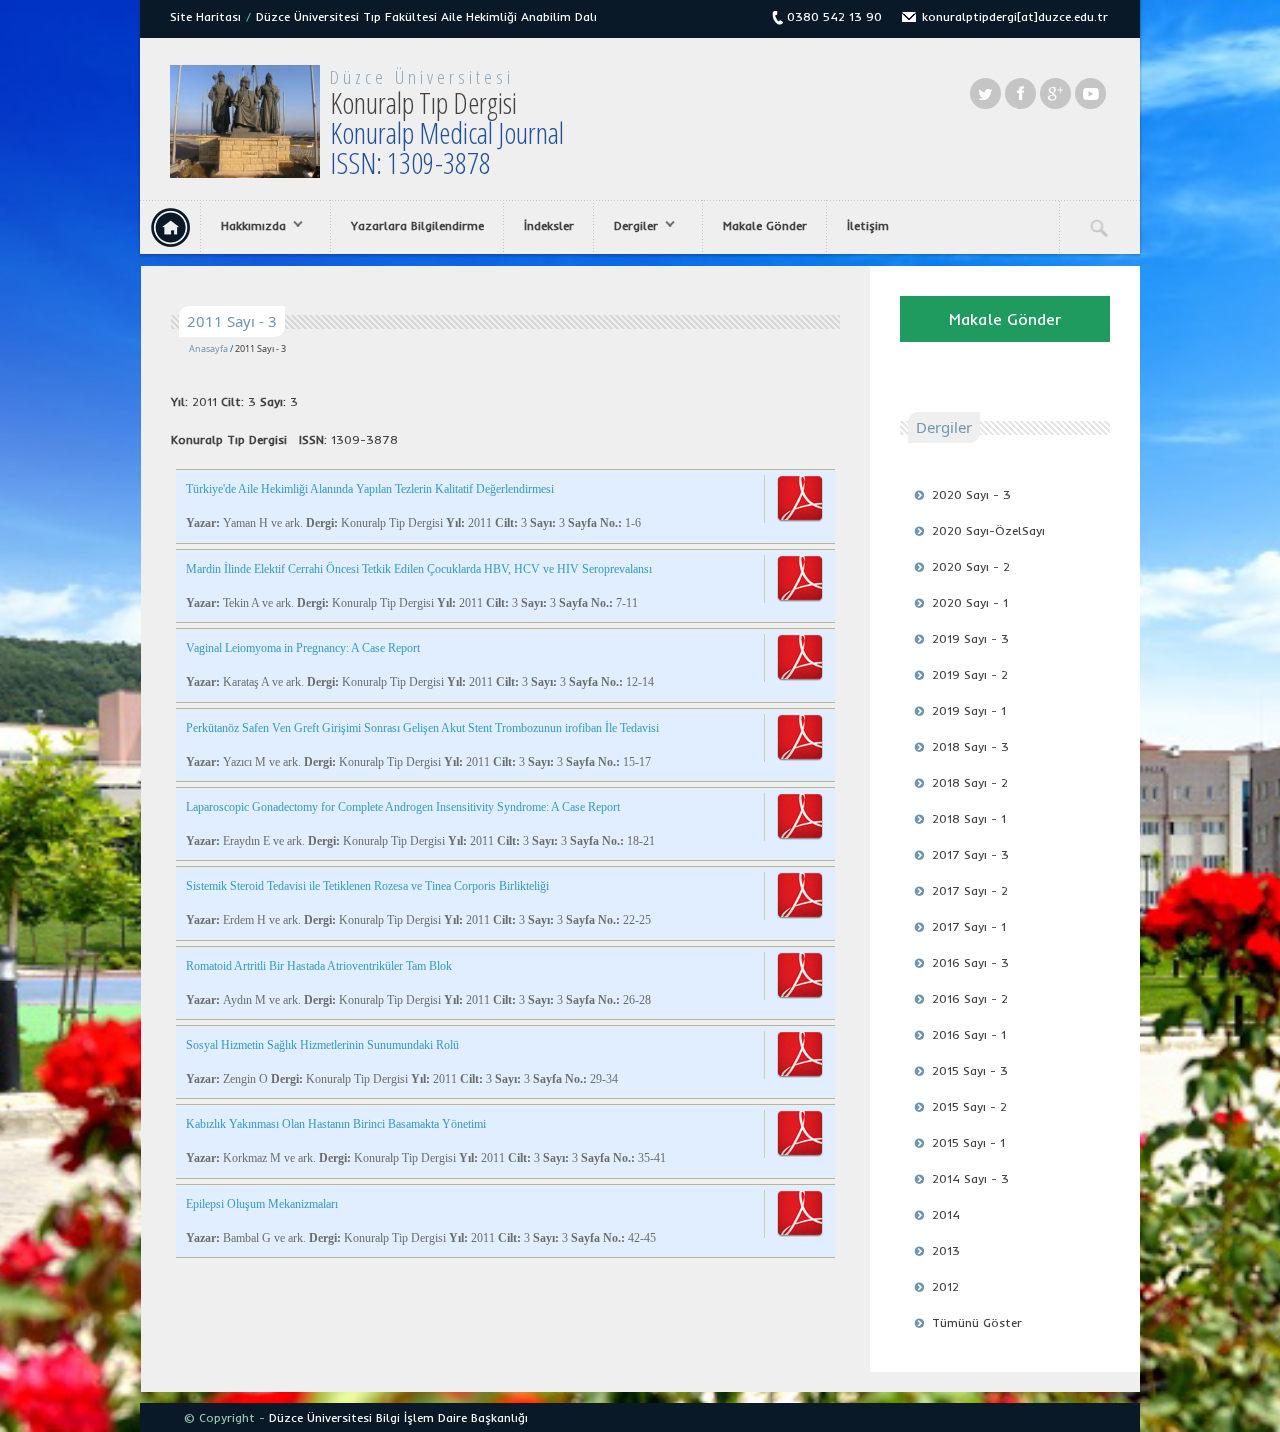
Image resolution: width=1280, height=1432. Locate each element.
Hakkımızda (243, 226)
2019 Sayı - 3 (970, 638)
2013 (946, 1250)
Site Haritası (205, 16)
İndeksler (549, 225)
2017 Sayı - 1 (969, 926)
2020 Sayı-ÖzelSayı (988, 530)
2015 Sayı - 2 (969, 1106)
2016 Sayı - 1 (969, 1034)
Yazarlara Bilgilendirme (417, 225)
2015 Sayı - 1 (968, 1142)
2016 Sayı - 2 (970, 998)
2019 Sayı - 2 (970, 674)
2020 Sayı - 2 (971, 566)
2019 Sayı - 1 (969, 710)
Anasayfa (208, 348)
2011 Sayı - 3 (260, 348)
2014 (946, 1214)
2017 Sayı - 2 (970, 890)
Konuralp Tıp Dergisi (447, 132)
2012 (945, 1286)
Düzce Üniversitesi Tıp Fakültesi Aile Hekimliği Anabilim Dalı (426, 16)
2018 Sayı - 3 (970, 746)
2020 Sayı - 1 (970, 602)
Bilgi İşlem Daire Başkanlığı (452, 1417)
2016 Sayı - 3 (970, 962)
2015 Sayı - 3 (970, 1070)
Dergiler (626, 226)
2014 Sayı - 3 (970, 1178)
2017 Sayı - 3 (970, 854)
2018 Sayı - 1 (969, 818)
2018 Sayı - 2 (970, 782)
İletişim (868, 225)
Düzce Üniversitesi (422, 77)
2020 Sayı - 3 (971, 494)
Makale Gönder (765, 225)
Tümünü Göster (977, 1322)
